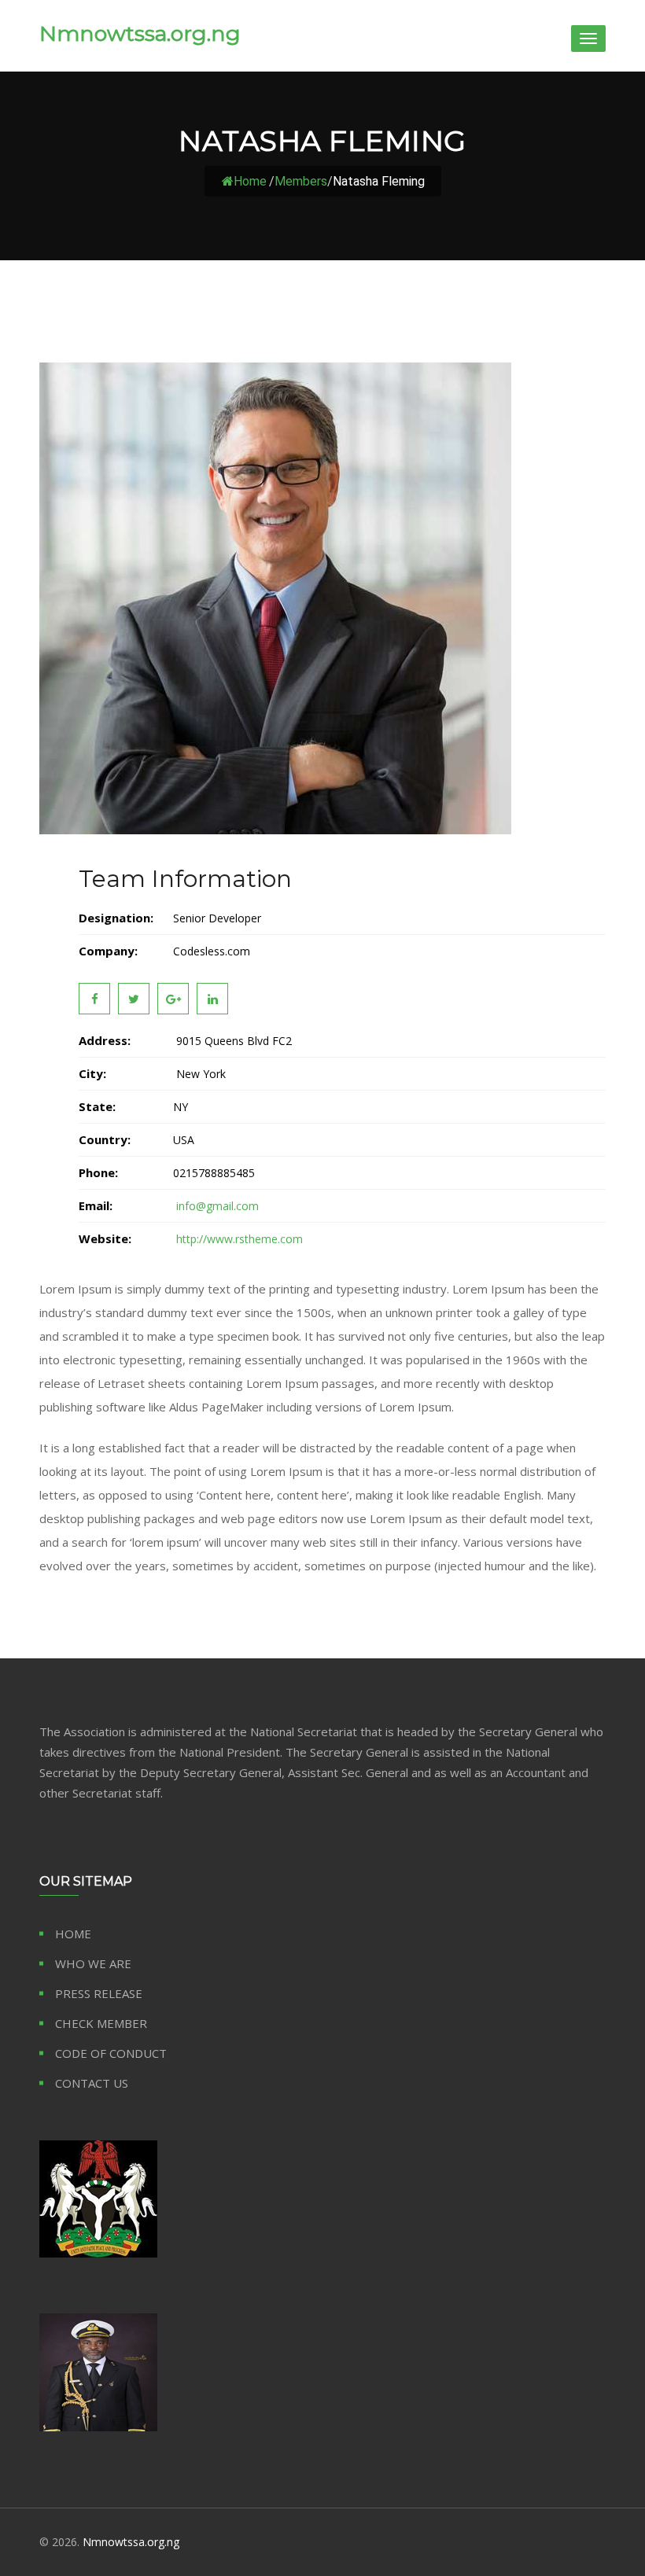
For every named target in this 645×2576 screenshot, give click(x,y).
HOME (73, 1934)
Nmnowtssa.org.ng (140, 34)
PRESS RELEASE (99, 1993)
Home (250, 181)
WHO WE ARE (93, 1963)
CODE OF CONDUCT (111, 2053)
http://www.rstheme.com (238, 1239)
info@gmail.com (216, 1206)
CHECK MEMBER (101, 2023)
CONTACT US (92, 2083)
